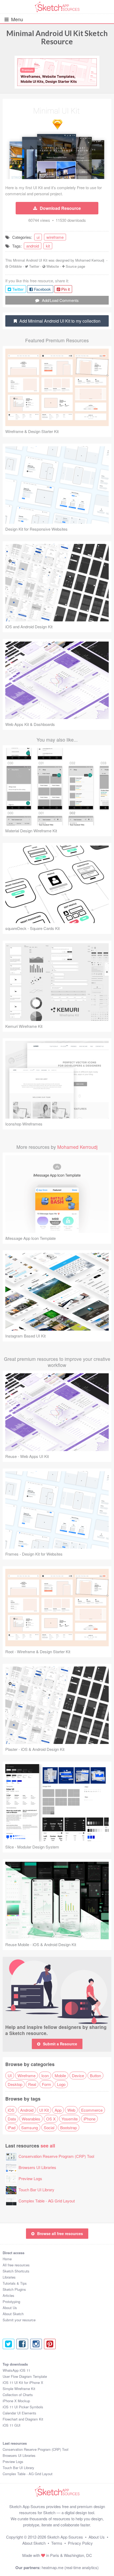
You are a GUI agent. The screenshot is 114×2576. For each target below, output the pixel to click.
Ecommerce (92, 2110)
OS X (51, 2119)
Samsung (30, 2127)
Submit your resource (19, 2320)
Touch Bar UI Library (36, 2190)
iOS (11, 2110)
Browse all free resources (60, 2233)
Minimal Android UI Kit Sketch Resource (57, 37)
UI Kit (44, 2110)
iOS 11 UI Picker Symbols (23, 2407)
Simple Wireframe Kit (19, 2389)
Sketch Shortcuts (16, 2271)
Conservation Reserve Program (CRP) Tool (56, 2156)
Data (12, 2119)
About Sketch (13, 2314)
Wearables (31, 2119)
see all (48, 2146)
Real (32, 2084)
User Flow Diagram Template (25, 2376)
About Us (10, 2308)
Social (49, 2127)
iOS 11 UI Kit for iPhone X (23, 2382)
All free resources (16, 2265)
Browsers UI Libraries (37, 2167)
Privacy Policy (80, 2543)
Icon (45, 2075)
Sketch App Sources (65, 2537)
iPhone (89, 2119)
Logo (61, 2084)
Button (95, 2075)
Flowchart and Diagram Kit (23, 2419)
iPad (12, 2127)
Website (53, 266)
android (33, 246)
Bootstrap (69, 2127)
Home (7, 2259)
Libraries (9, 2277)
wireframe (55, 237)
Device (78, 2075)
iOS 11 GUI (12, 2425)
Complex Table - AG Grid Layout (47, 2201)
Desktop (15, 2084)
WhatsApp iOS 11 (16, 2370)
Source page (75, 266)
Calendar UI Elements (19, 2413)
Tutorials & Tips (15, 2283)
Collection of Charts (18, 2395)
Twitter (34, 266)
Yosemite (70, 2119)
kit (48, 246)
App (58, 2110)
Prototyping (11, 2302)
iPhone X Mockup (16, 2401)
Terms (57, 2543)
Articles (8, 2295)
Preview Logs (30, 2178)
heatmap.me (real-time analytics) (70, 2567)
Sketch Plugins (14, 2289)
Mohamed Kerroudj (90, 260)
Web (71, 2110)
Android (27, 2110)
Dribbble (16, 266)
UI (10, 2075)
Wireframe (27, 2075)
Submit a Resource (60, 2044)
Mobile (60, 2075)
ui (38, 237)
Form (47, 2084)
